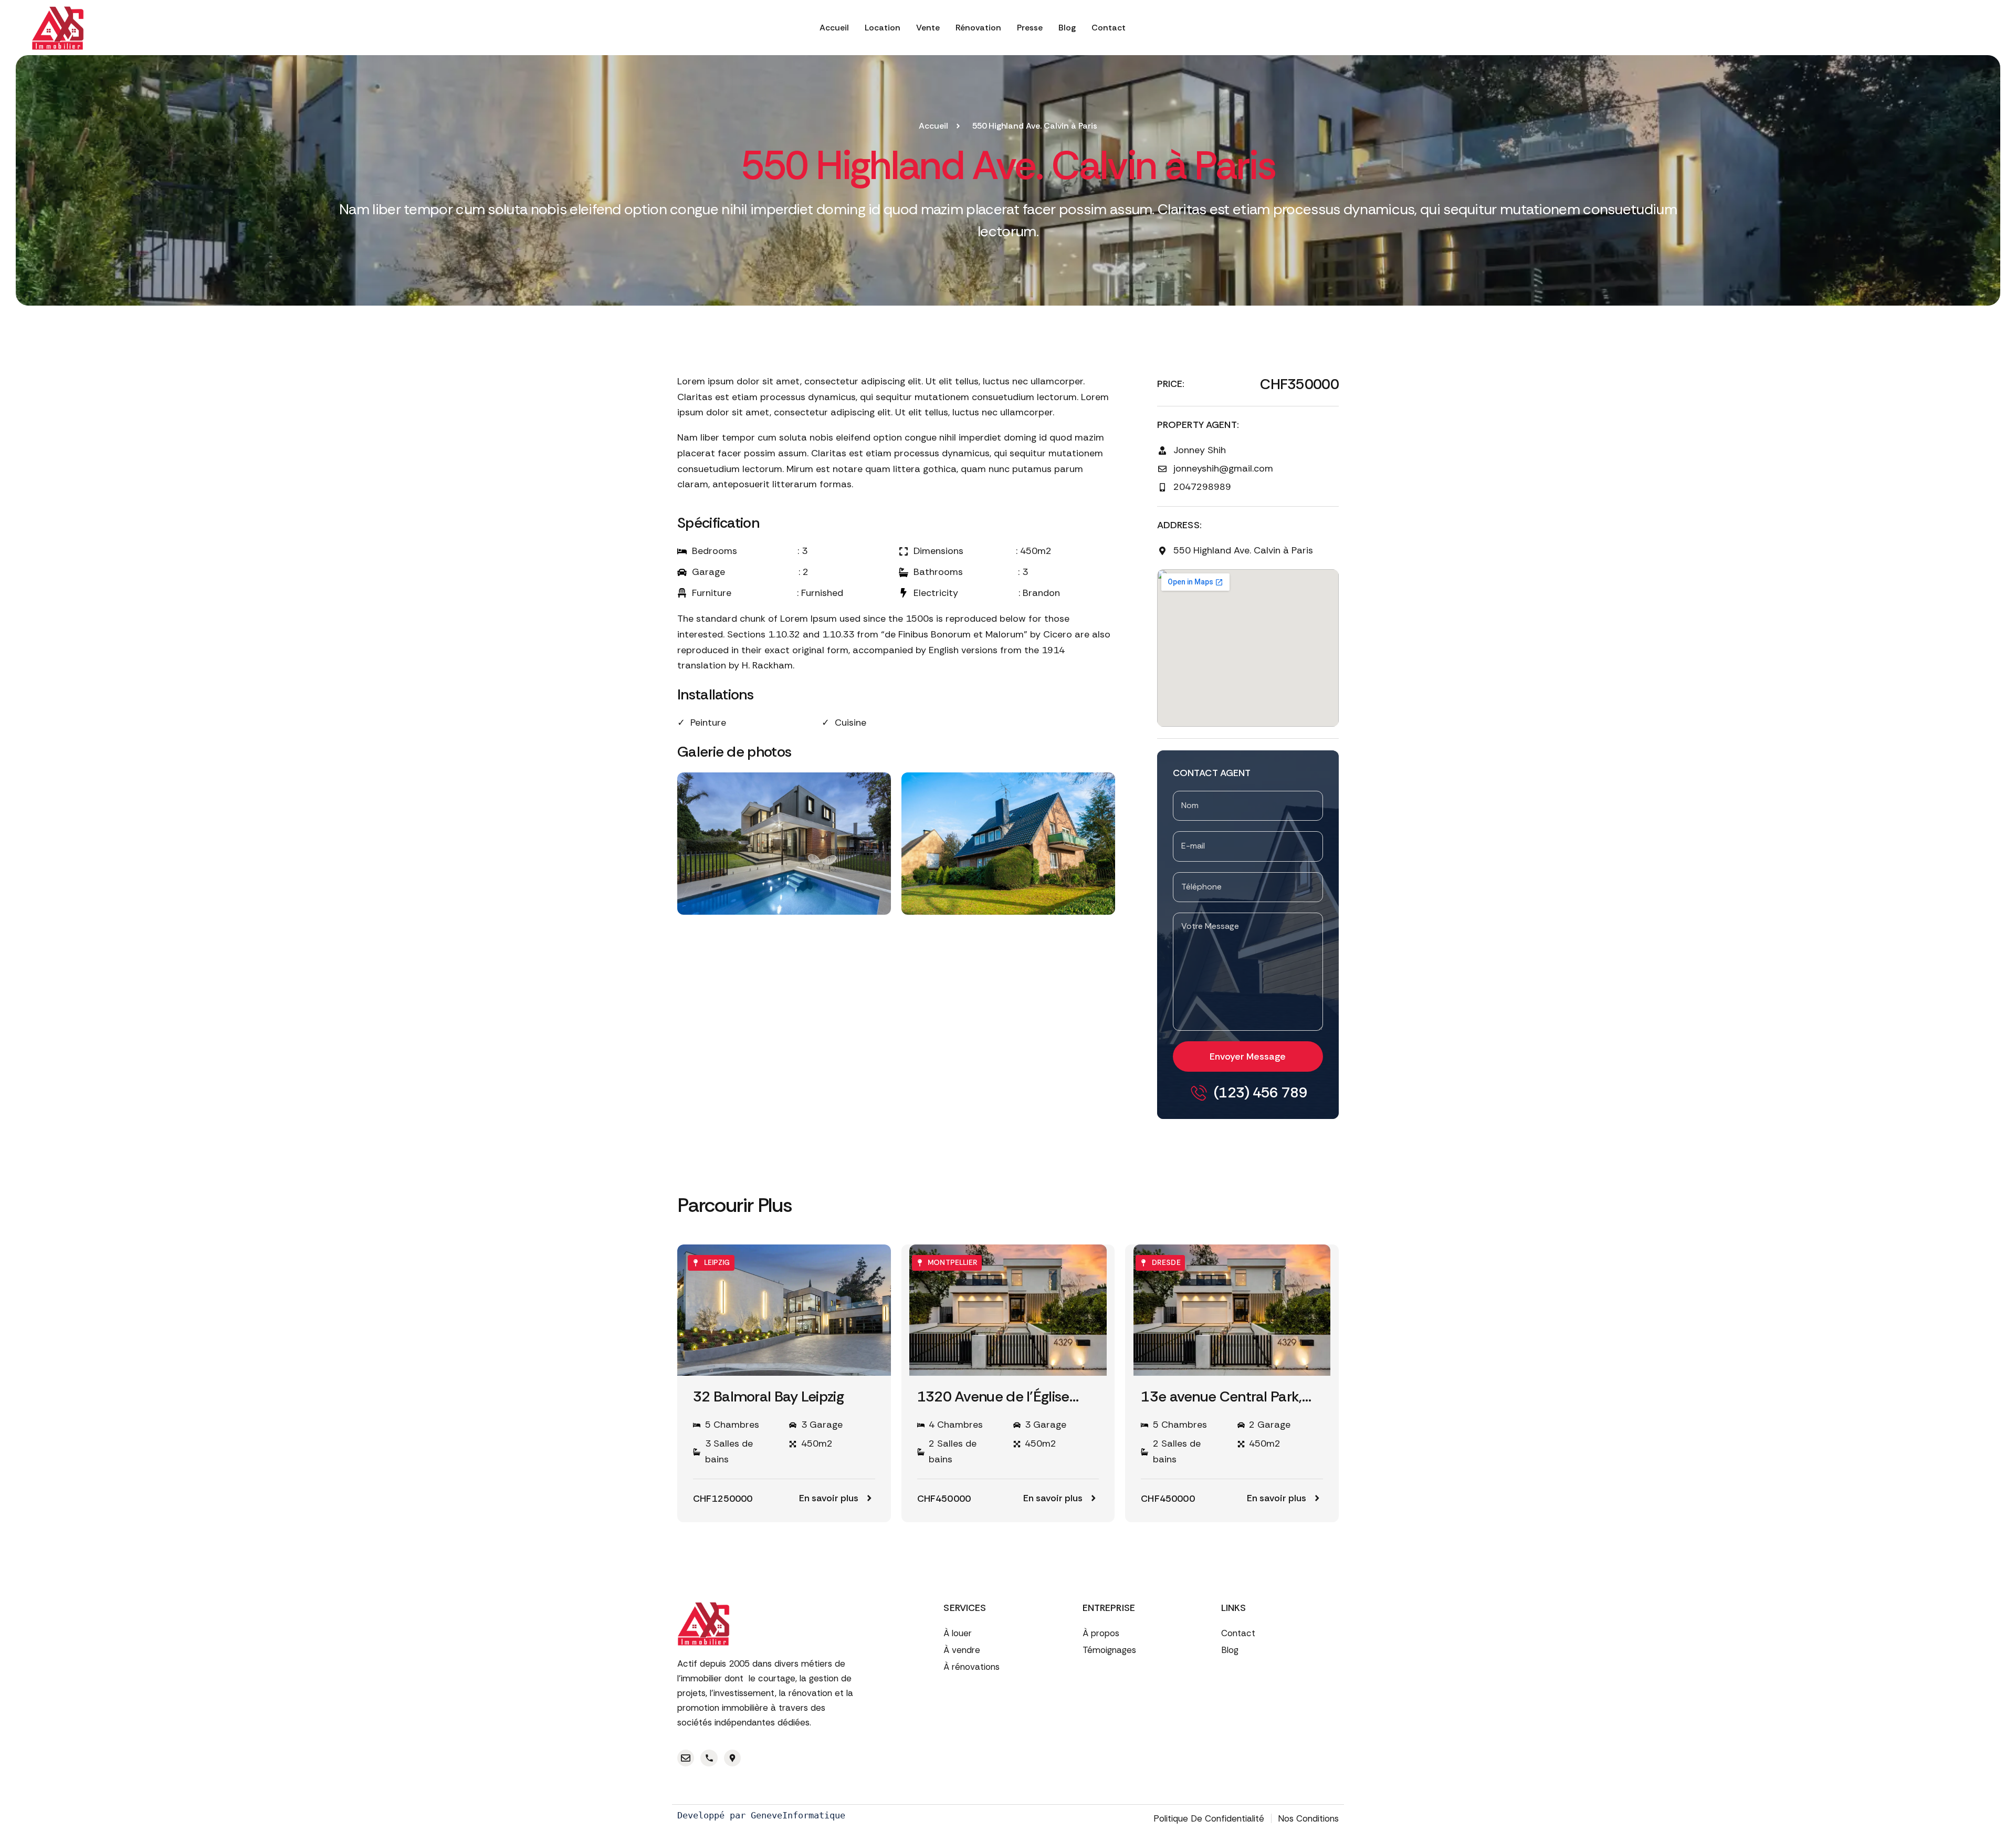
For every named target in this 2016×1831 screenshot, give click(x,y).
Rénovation (978, 28)
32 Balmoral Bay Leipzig (768, 1396)
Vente (928, 28)
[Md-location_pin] (732, 1758)
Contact (1109, 28)
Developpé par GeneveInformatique (761, 1815)
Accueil (834, 28)
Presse (1030, 28)
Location (883, 28)
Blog (1067, 28)
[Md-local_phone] (709, 1758)
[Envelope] (686, 1758)
